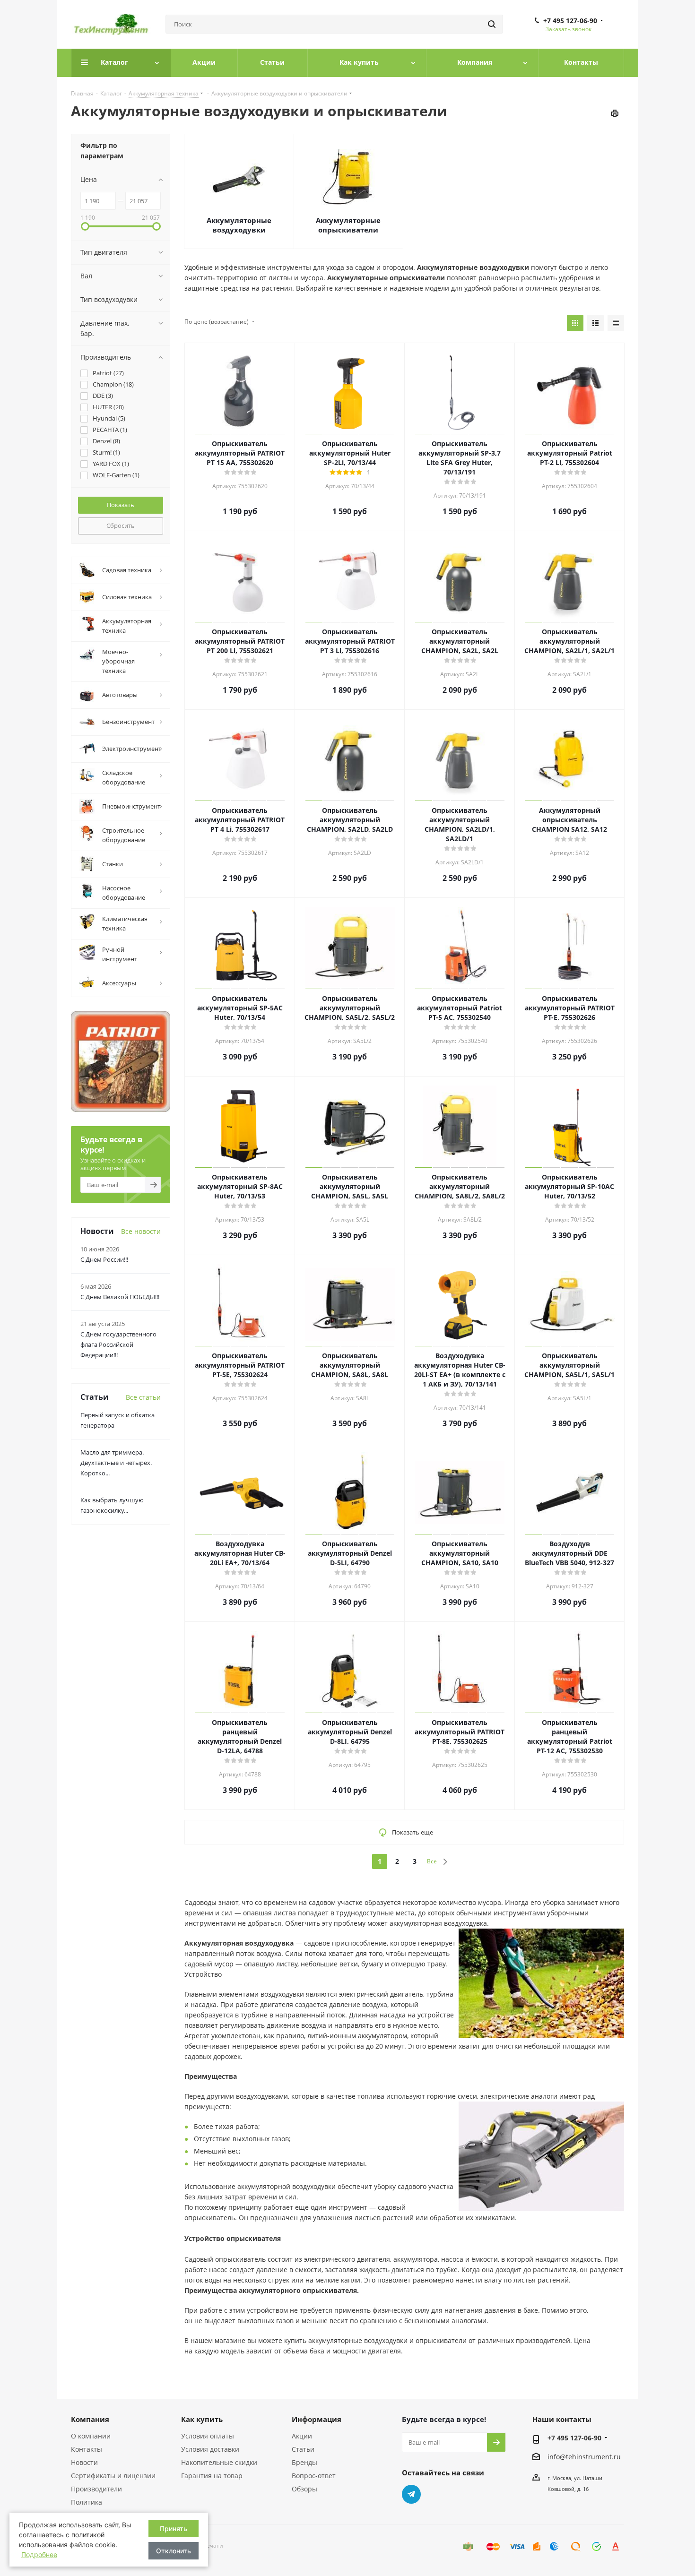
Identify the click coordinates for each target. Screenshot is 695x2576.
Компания (90, 2419)
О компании (91, 2436)
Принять (174, 2529)
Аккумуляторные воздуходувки (239, 225)
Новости (84, 2462)
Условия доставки (210, 2449)
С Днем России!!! (104, 1259)
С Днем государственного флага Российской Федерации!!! (118, 1344)
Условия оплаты (208, 2436)
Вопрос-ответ (314, 2476)
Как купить (202, 2419)
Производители (96, 2489)
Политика (87, 2502)
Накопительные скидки (219, 2462)
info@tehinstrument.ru (584, 2457)
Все (432, 1861)
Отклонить (174, 2551)
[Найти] (492, 24)
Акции (302, 2436)
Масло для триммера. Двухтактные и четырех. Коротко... (116, 1463)
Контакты (87, 2449)
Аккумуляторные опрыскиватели (348, 225)
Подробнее (39, 2554)
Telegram (411, 2494)
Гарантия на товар (212, 2476)
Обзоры (304, 2489)
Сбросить (121, 526)
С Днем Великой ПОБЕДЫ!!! (120, 1297)
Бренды (304, 2462)
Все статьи (143, 1397)
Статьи (303, 2449)
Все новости (141, 1231)
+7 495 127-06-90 (570, 21)
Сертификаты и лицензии (113, 2476)
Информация (317, 2419)
